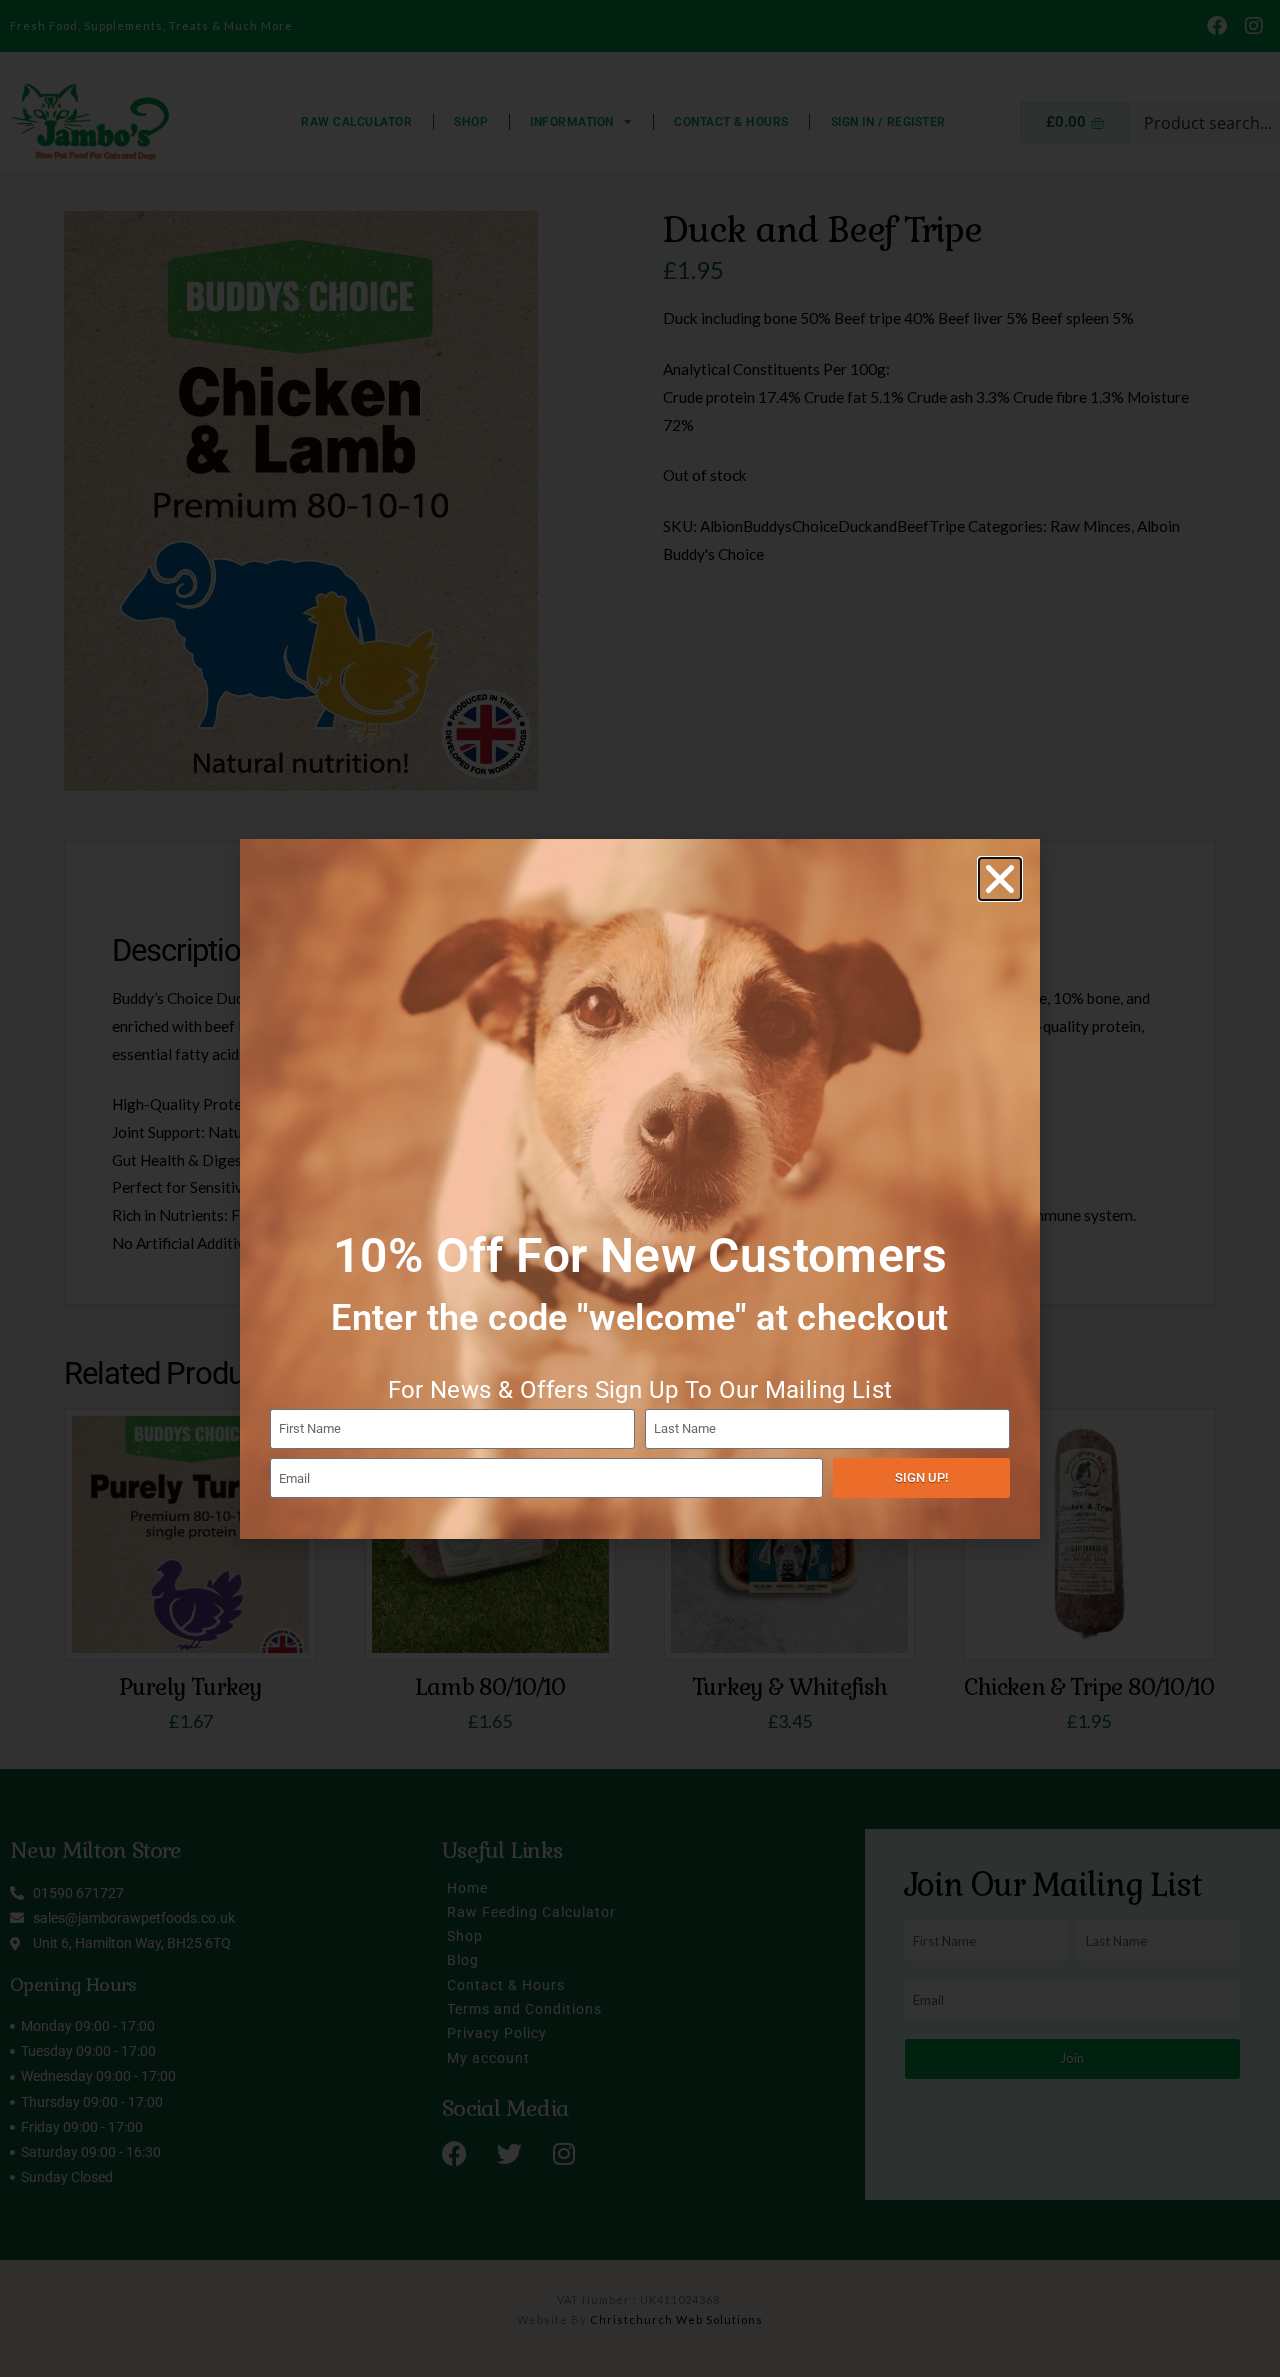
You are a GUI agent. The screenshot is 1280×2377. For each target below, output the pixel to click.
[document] (640, 1188)
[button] (1000, 879)
